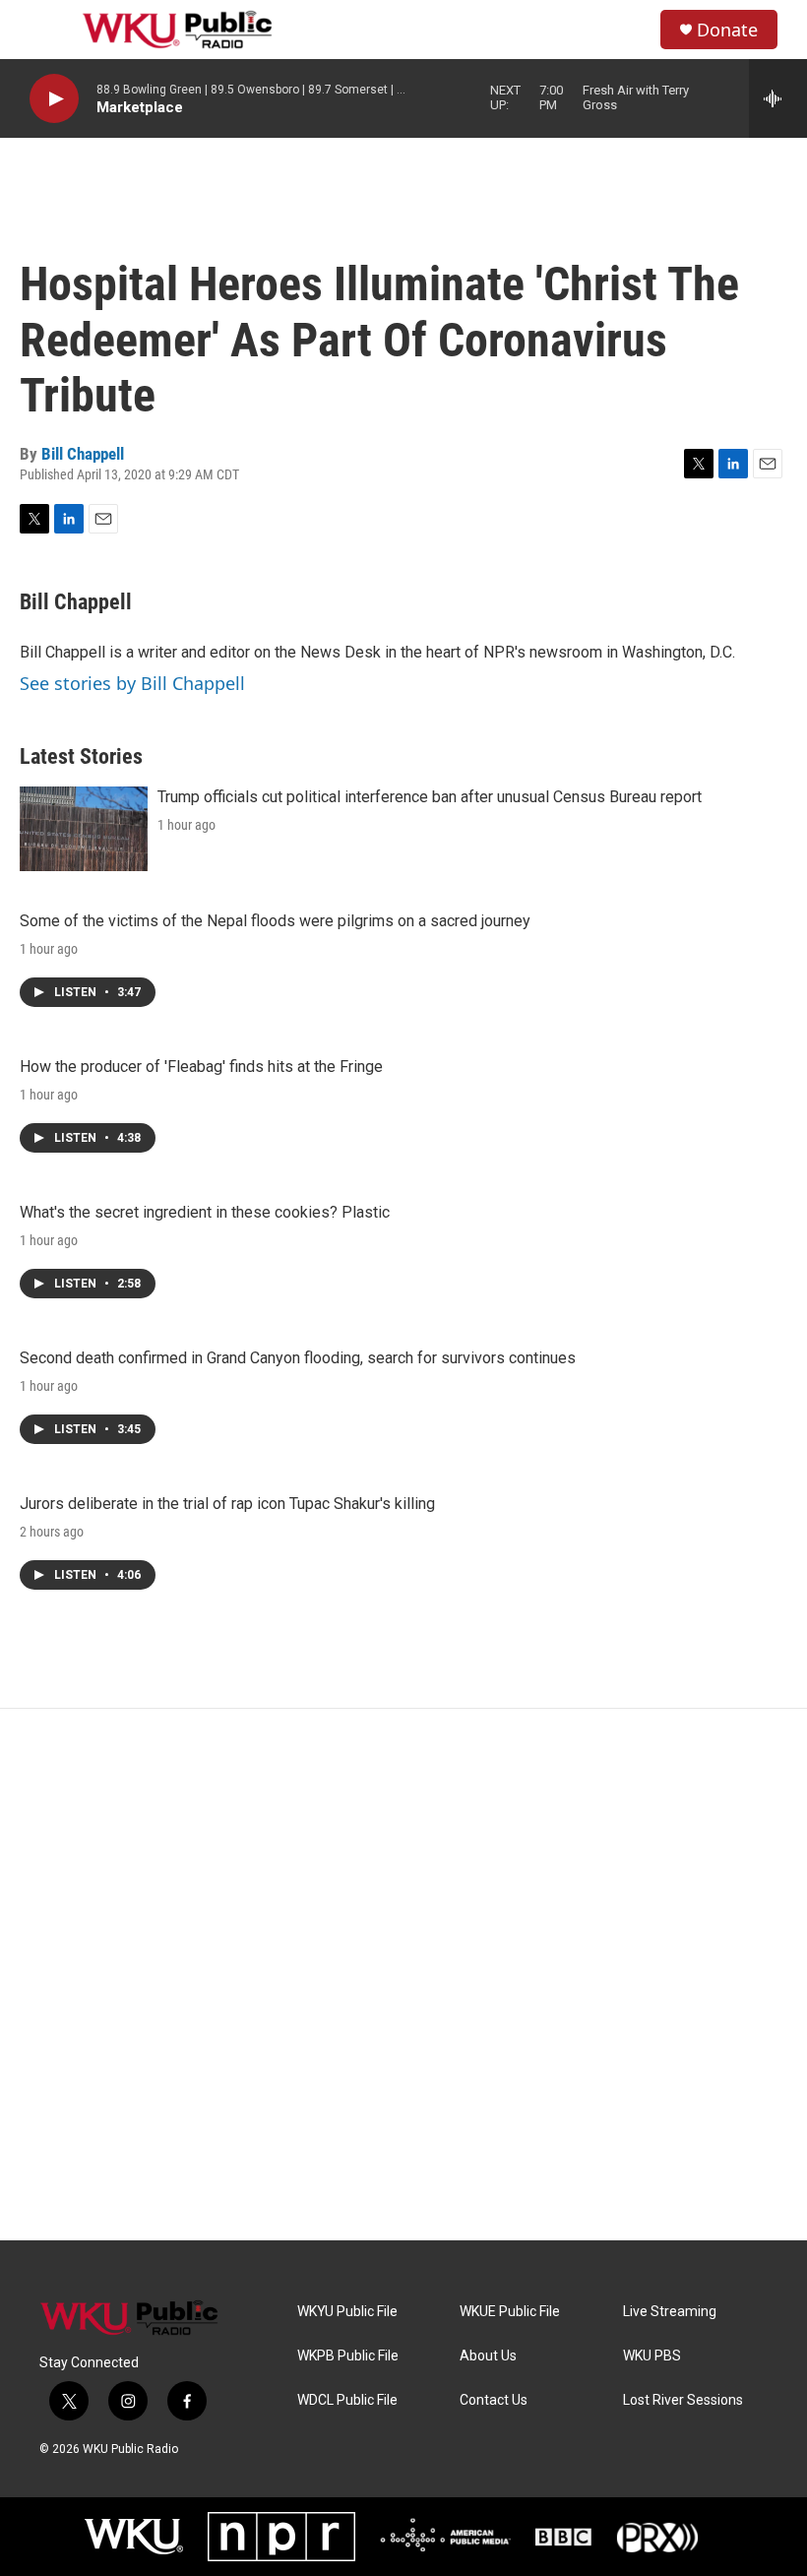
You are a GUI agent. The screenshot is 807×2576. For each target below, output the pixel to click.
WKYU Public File (347, 2312)
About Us (488, 2356)
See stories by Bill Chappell (132, 683)
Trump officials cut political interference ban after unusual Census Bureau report (430, 797)
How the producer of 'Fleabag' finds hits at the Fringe (201, 1067)
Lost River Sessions (683, 2400)
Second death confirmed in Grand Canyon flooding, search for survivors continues (298, 1358)
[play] (54, 99)
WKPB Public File (348, 2356)
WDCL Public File (347, 2400)
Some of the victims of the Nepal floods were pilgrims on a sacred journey (275, 921)
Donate (727, 30)
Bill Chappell (83, 454)
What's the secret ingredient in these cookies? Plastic (205, 1212)
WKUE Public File (510, 2312)
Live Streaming (670, 2312)
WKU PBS (652, 2356)
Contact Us (494, 2400)
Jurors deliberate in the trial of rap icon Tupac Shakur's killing (227, 1504)
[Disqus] (403, 1975)
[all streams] (778, 98)
